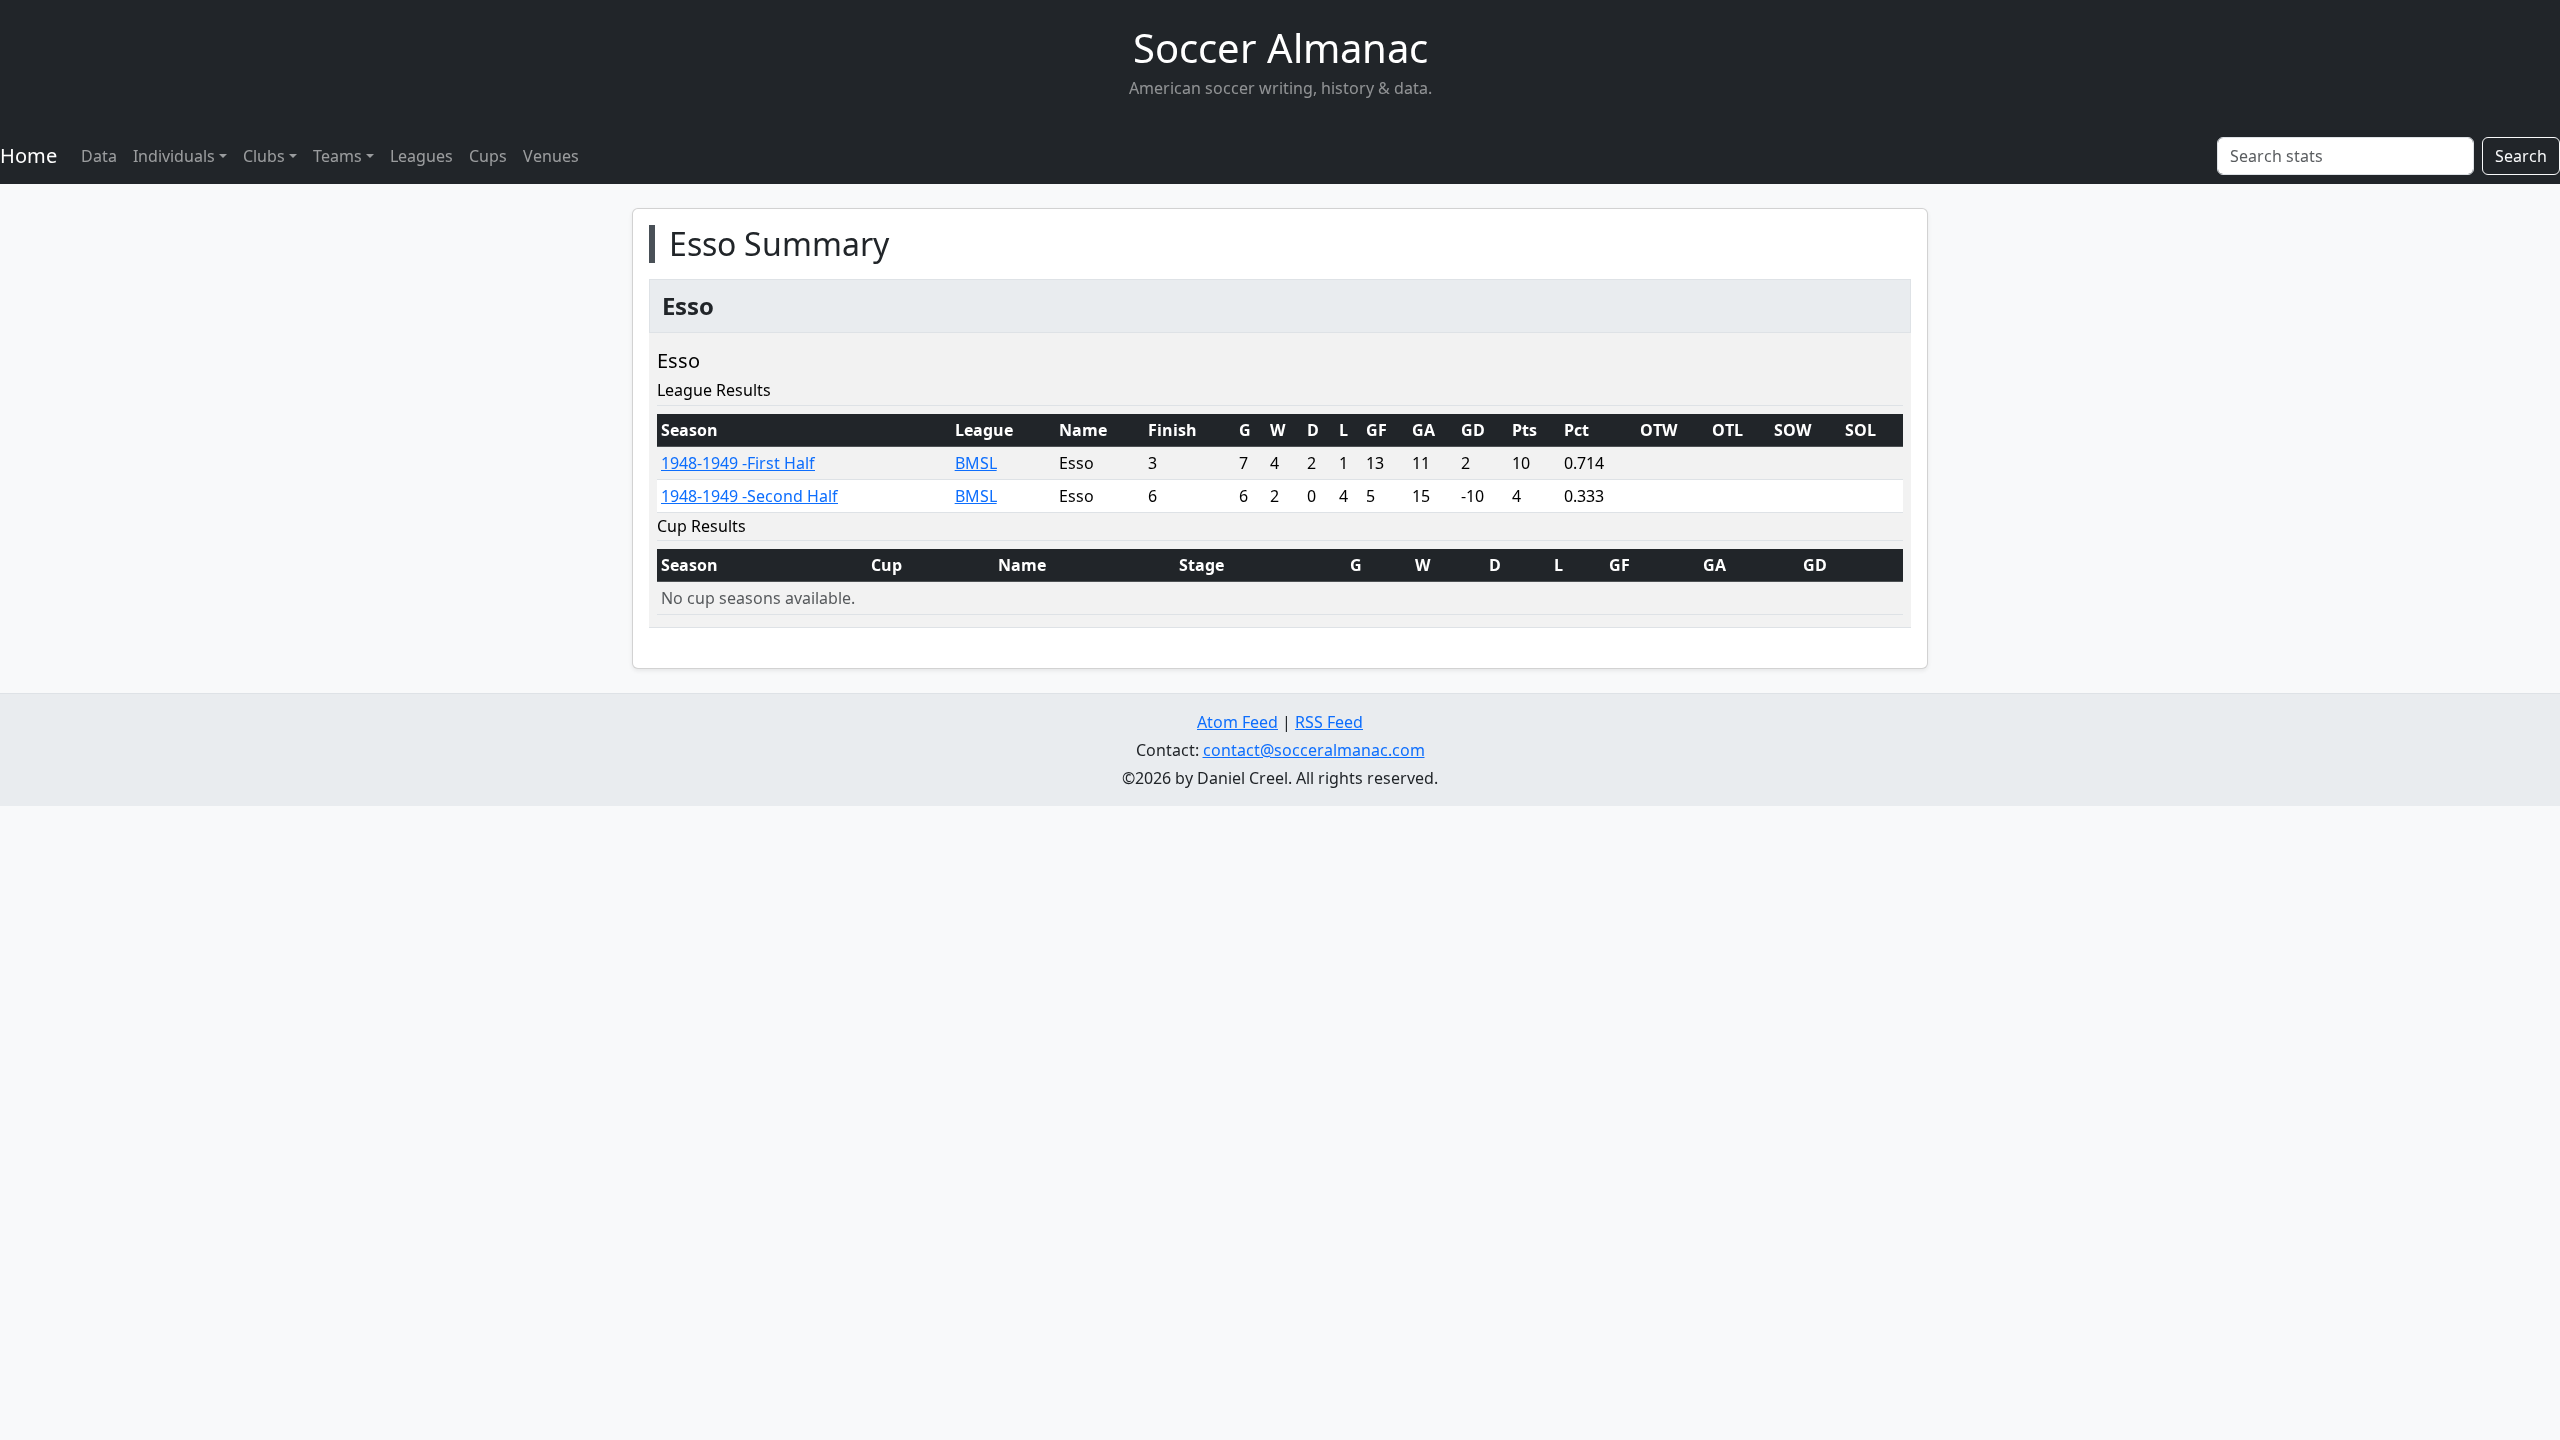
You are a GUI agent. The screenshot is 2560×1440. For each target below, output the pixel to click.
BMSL (976, 463)
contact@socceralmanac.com (1314, 750)
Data (99, 156)
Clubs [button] (264, 156)
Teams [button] (337, 156)
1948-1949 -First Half (738, 463)
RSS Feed (1329, 722)
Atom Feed (1237, 722)
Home (28, 155)
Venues (551, 156)
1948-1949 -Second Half (749, 496)
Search (2521, 156)
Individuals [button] (174, 156)
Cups (488, 156)
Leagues (421, 156)
